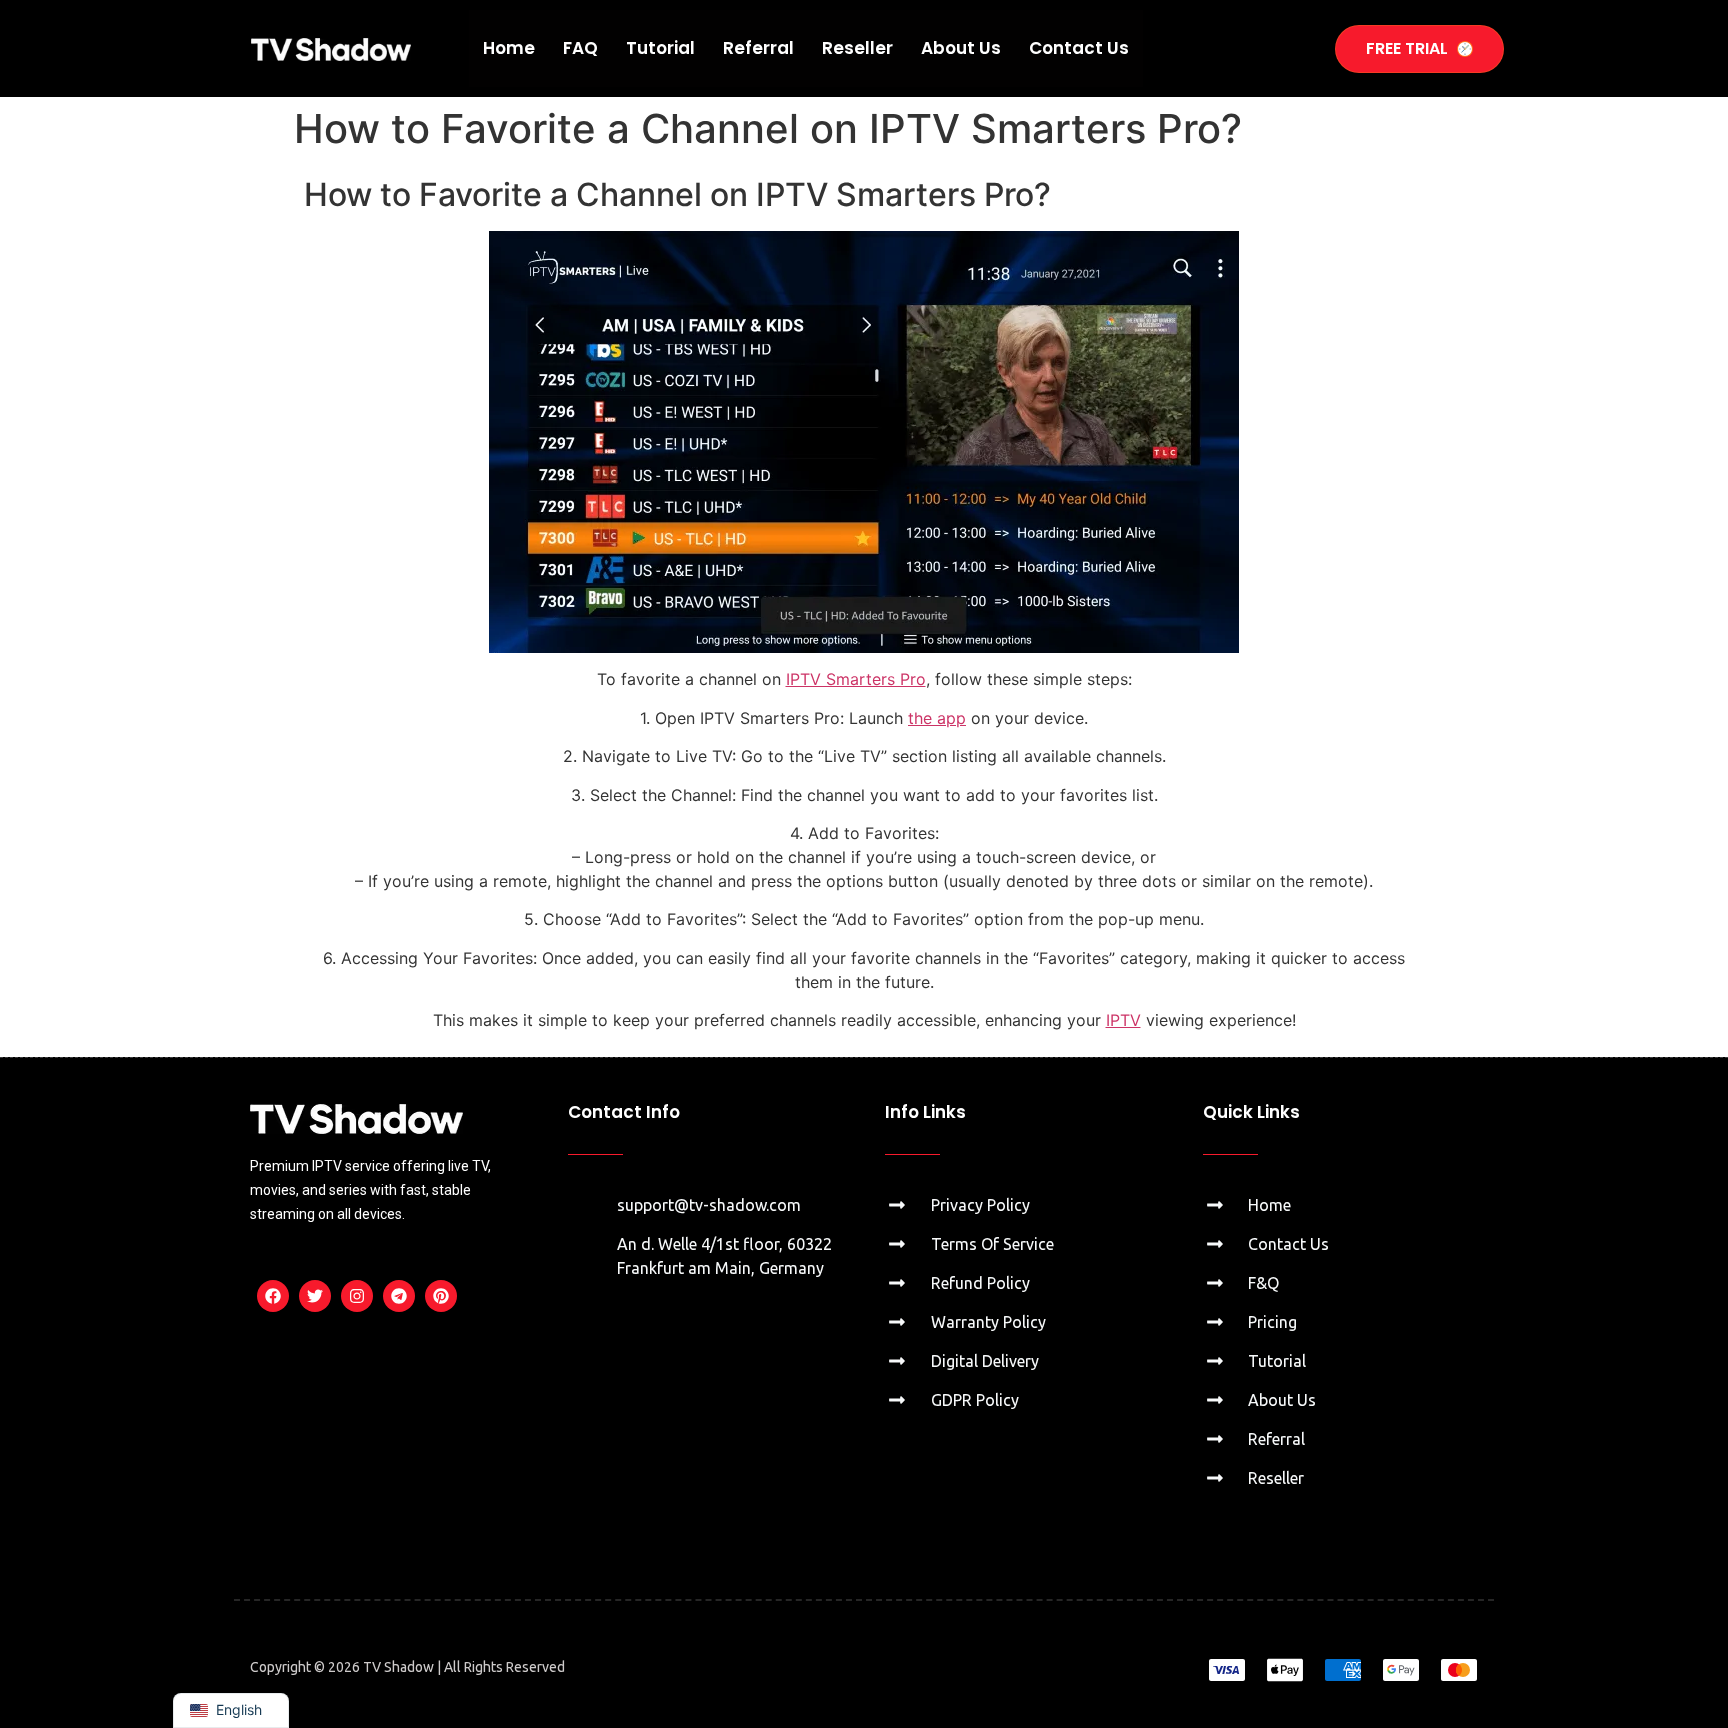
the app (937, 718)
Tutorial (660, 48)
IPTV (1123, 1020)
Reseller (857, 48)
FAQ (580, 48)
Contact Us (1079, 48)
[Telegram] (399, 1296)
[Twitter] (315, 1296)
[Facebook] (273, 1296)
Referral (758, 48)
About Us (961, 48)
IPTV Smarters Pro (856, 679)
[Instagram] (357, 1296)
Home (509, 48)
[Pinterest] (441, 1296)
